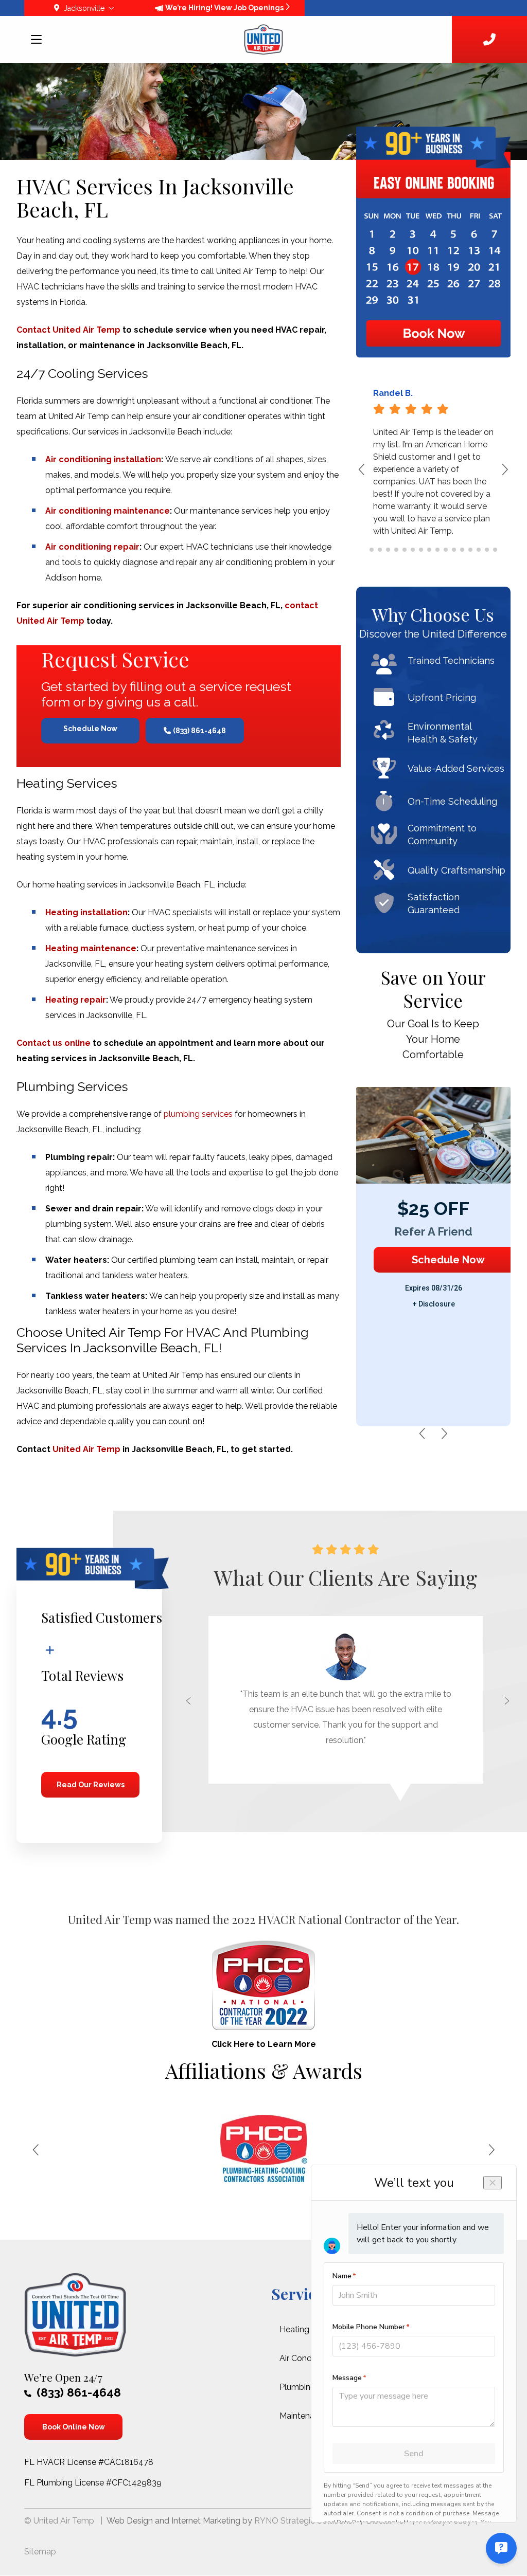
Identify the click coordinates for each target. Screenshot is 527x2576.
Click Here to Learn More (264, 2044)
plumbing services (198, 1114)
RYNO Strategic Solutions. (304, 2521)
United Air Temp (86, 1449)
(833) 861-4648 (199, 731)
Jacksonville (84, 8)
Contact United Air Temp (68, 330)
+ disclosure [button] (434, 1304)
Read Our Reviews (91, 1785)
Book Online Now (74, 2427)
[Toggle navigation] (38, 41)
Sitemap (40, 2552)
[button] (498, 475)
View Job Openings (250, 8)
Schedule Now (90, 729)
